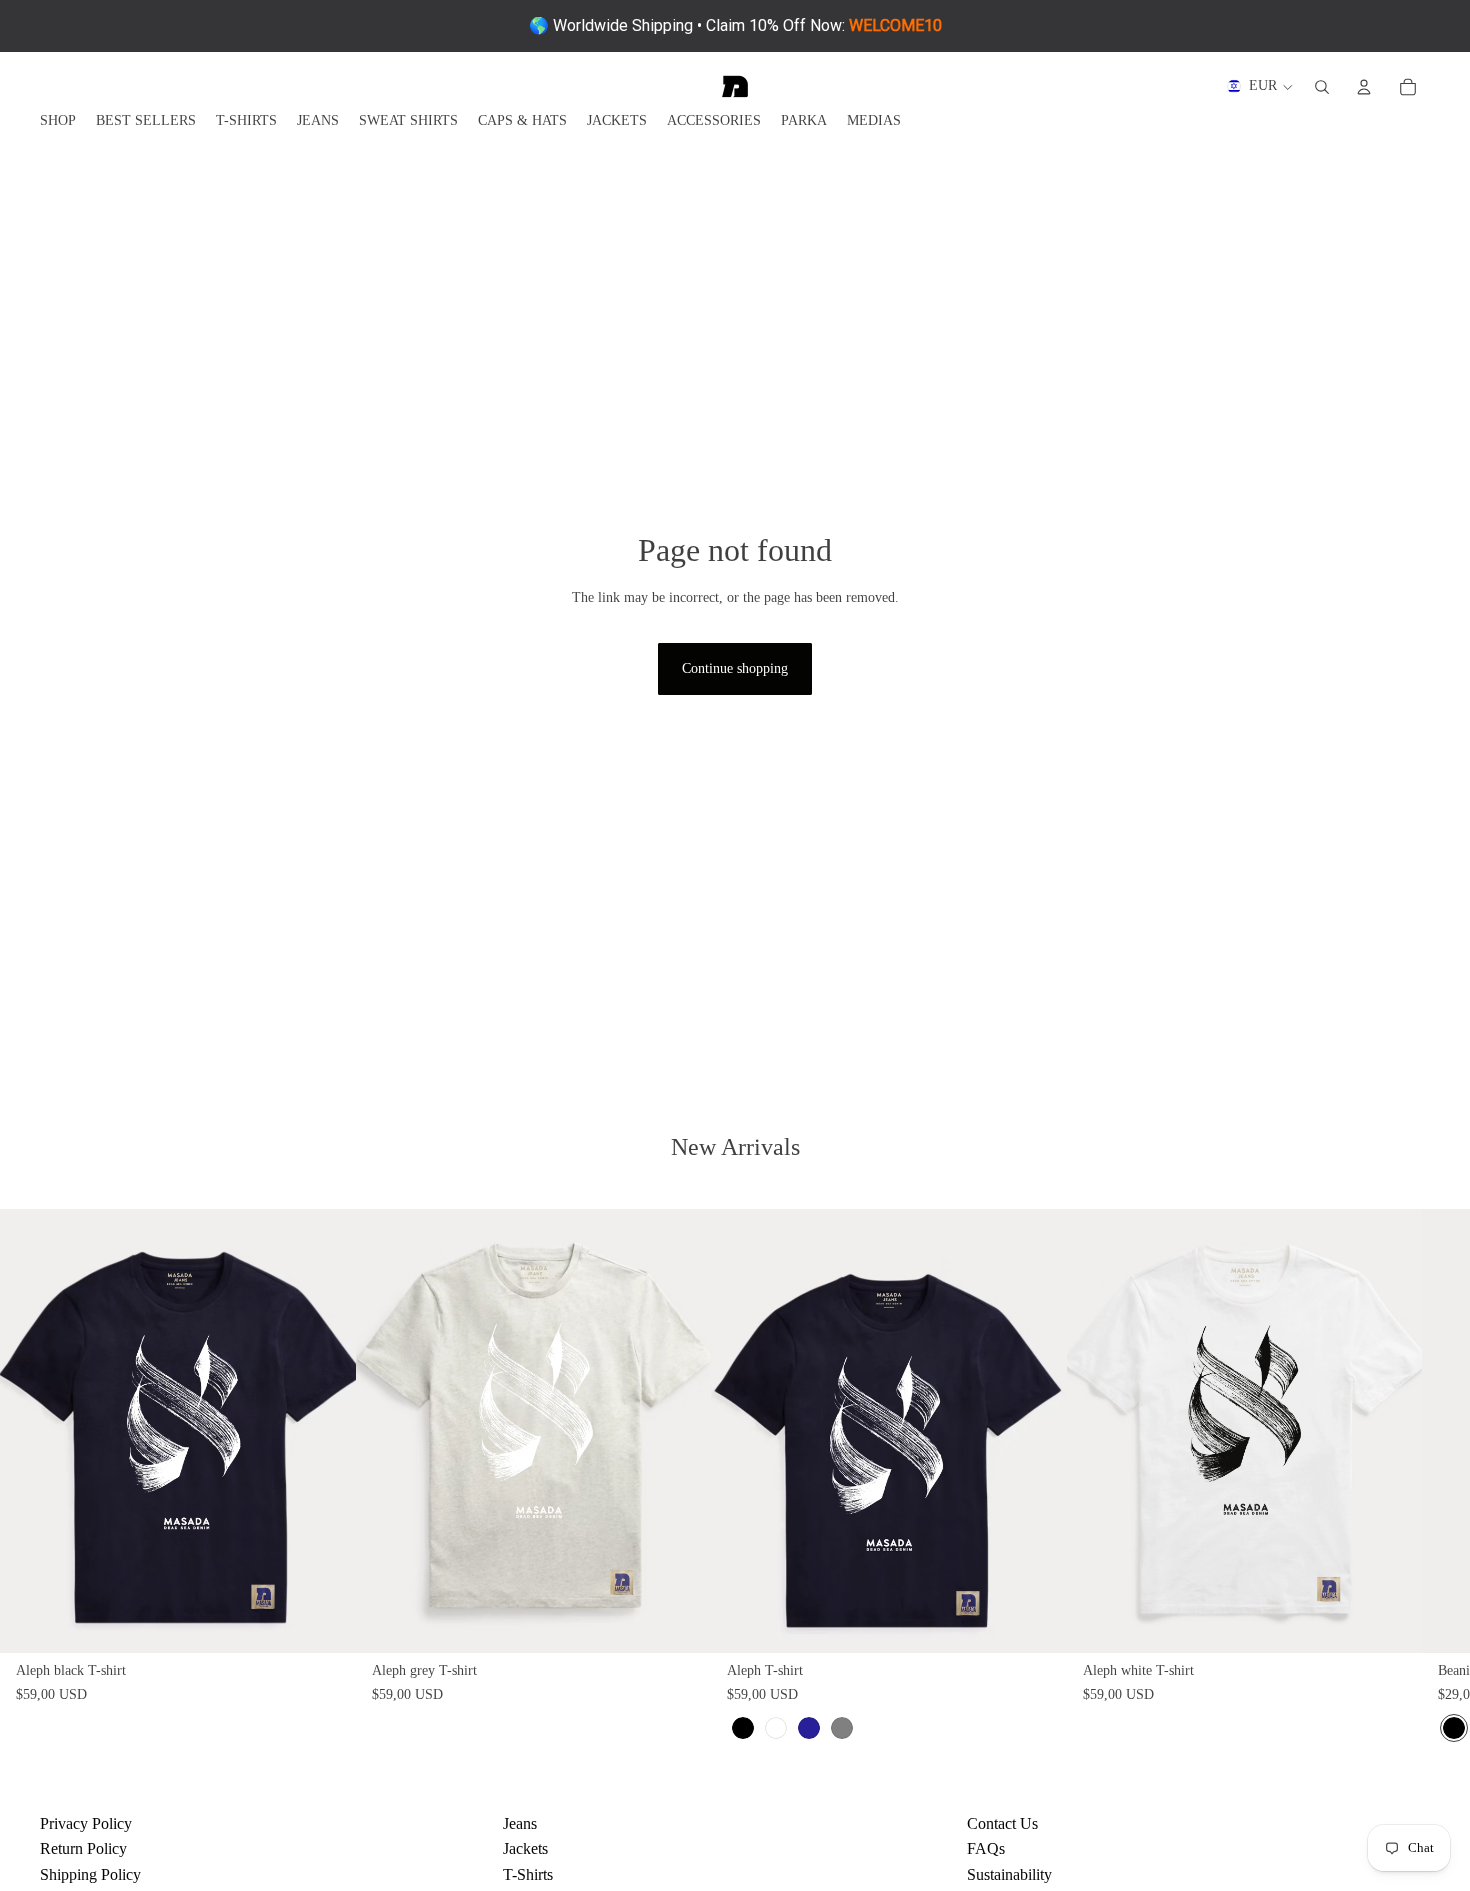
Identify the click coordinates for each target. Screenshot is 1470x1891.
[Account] (1364, 87)
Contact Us (1002, 1823)
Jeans (520, 1823)
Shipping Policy (90, 1874)
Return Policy (83, 1848)
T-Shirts (528, 1874)
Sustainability (1009, 1874)
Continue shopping (735, 668)
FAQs (986, 1848)
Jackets (525, 1848)
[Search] (1322, 87)
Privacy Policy (86, 1823)
